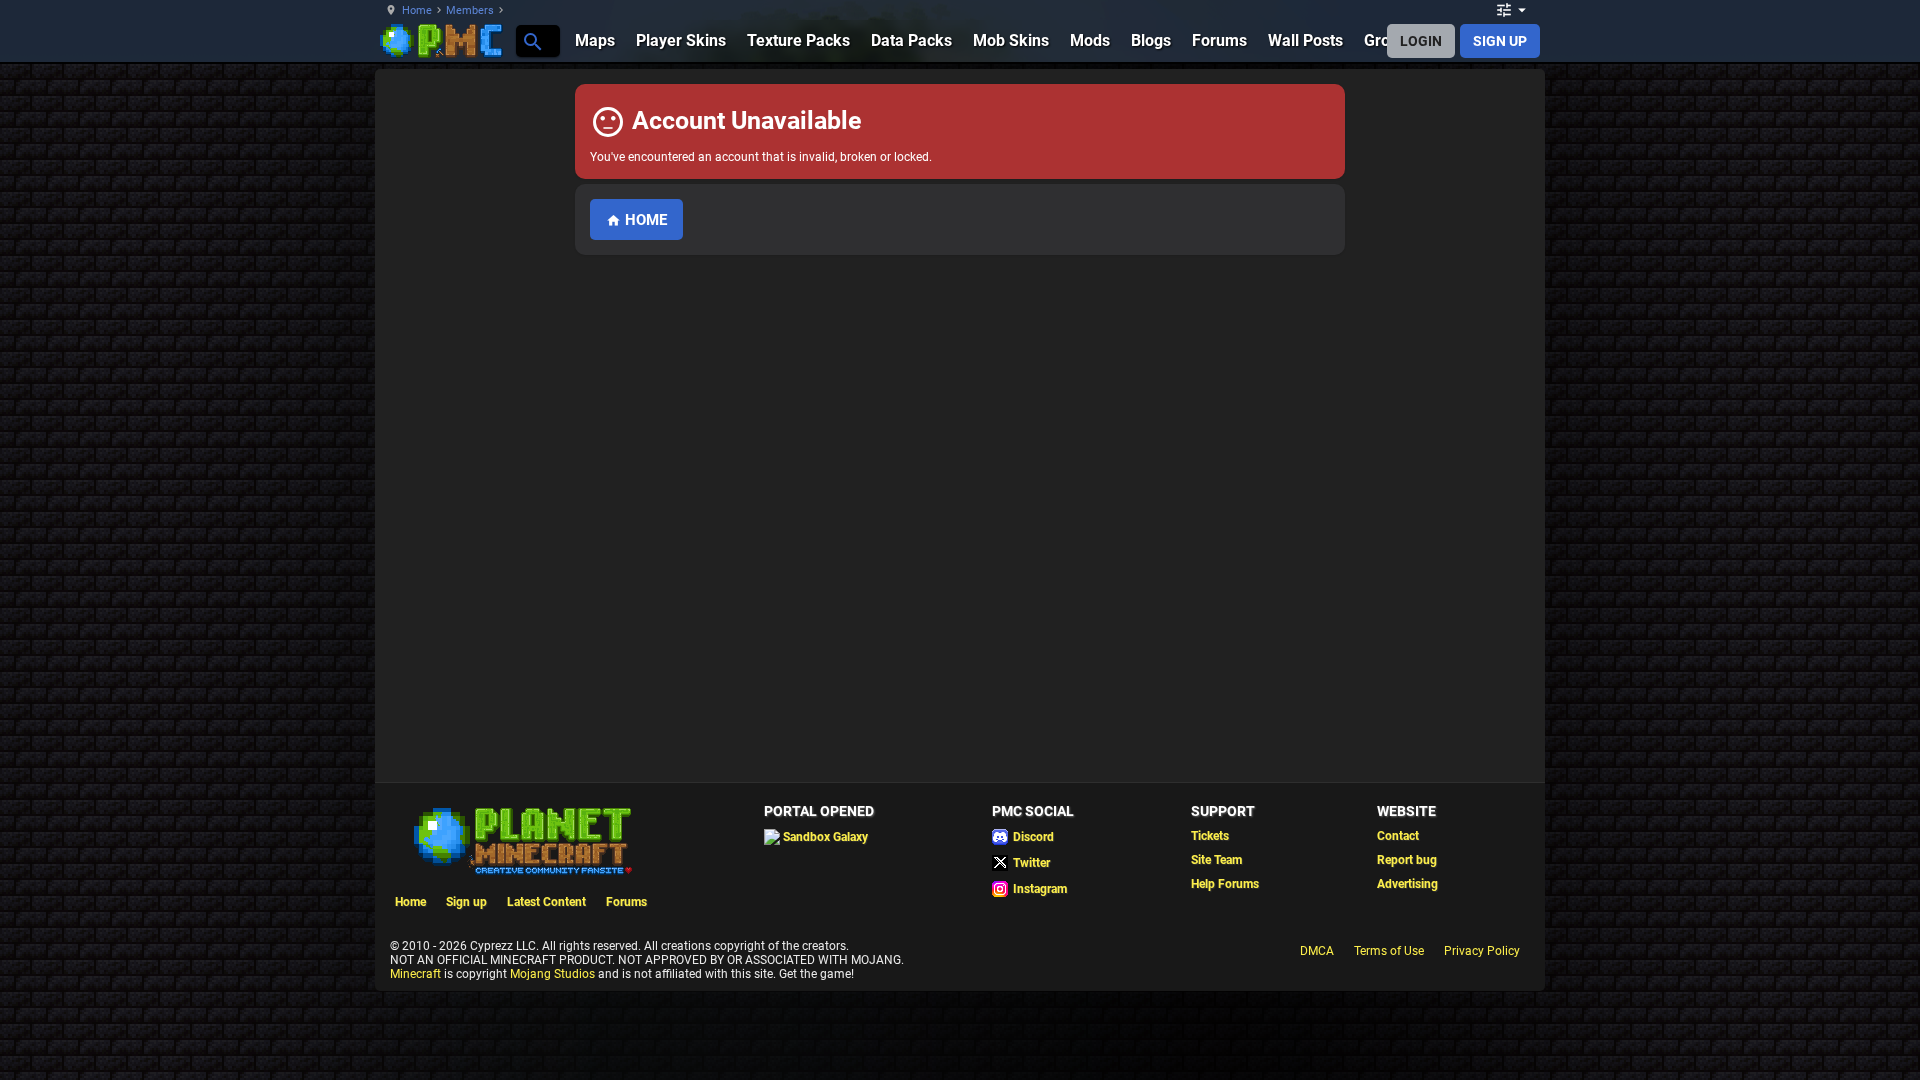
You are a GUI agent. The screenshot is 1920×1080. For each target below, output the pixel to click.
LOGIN (1421, 41)
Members (470, 10)
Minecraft (415, 974)
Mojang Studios (552, 974)
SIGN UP (1500, 41)
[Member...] (531, 40)
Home (417, 10)
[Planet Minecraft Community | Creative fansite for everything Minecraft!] (521, 839)
